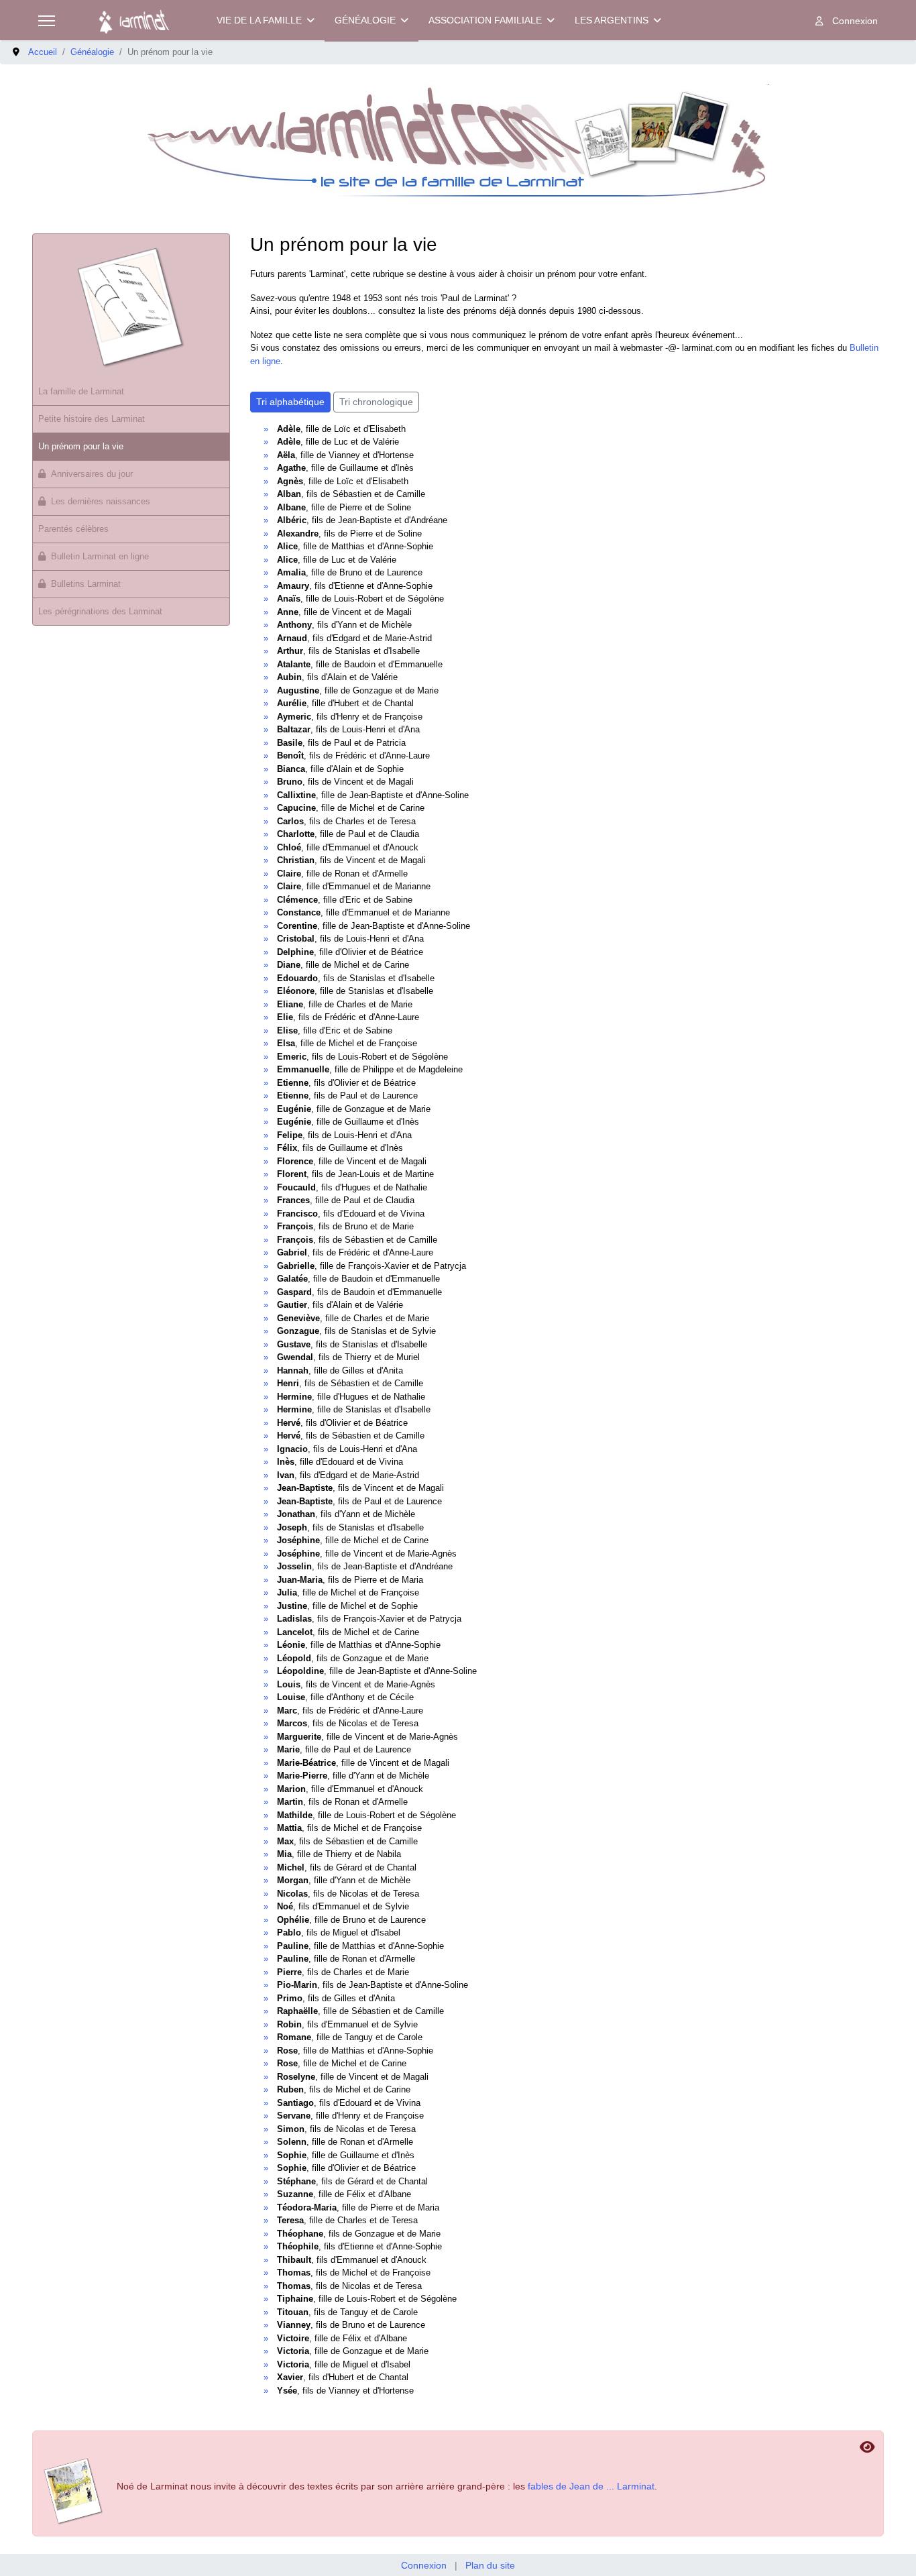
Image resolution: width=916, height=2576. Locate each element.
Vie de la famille (259, 20)
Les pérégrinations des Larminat (100, 611)
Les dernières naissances (101, 501)
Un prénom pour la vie (81, 446)
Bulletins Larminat (86, 584)
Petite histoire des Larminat (92, 419)
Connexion (424, 2565)
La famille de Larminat (81, 391)
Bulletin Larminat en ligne (100, 556)
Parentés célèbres (73, 529)
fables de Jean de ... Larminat (591, 2486)
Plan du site (490, 2565)
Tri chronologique (376, 402)
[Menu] (47, 21)
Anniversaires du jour (92, 474)
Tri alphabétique (290, 402)
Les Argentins (612, 20)
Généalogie (365, 20)
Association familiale (485, 20)
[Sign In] (847, 21)
